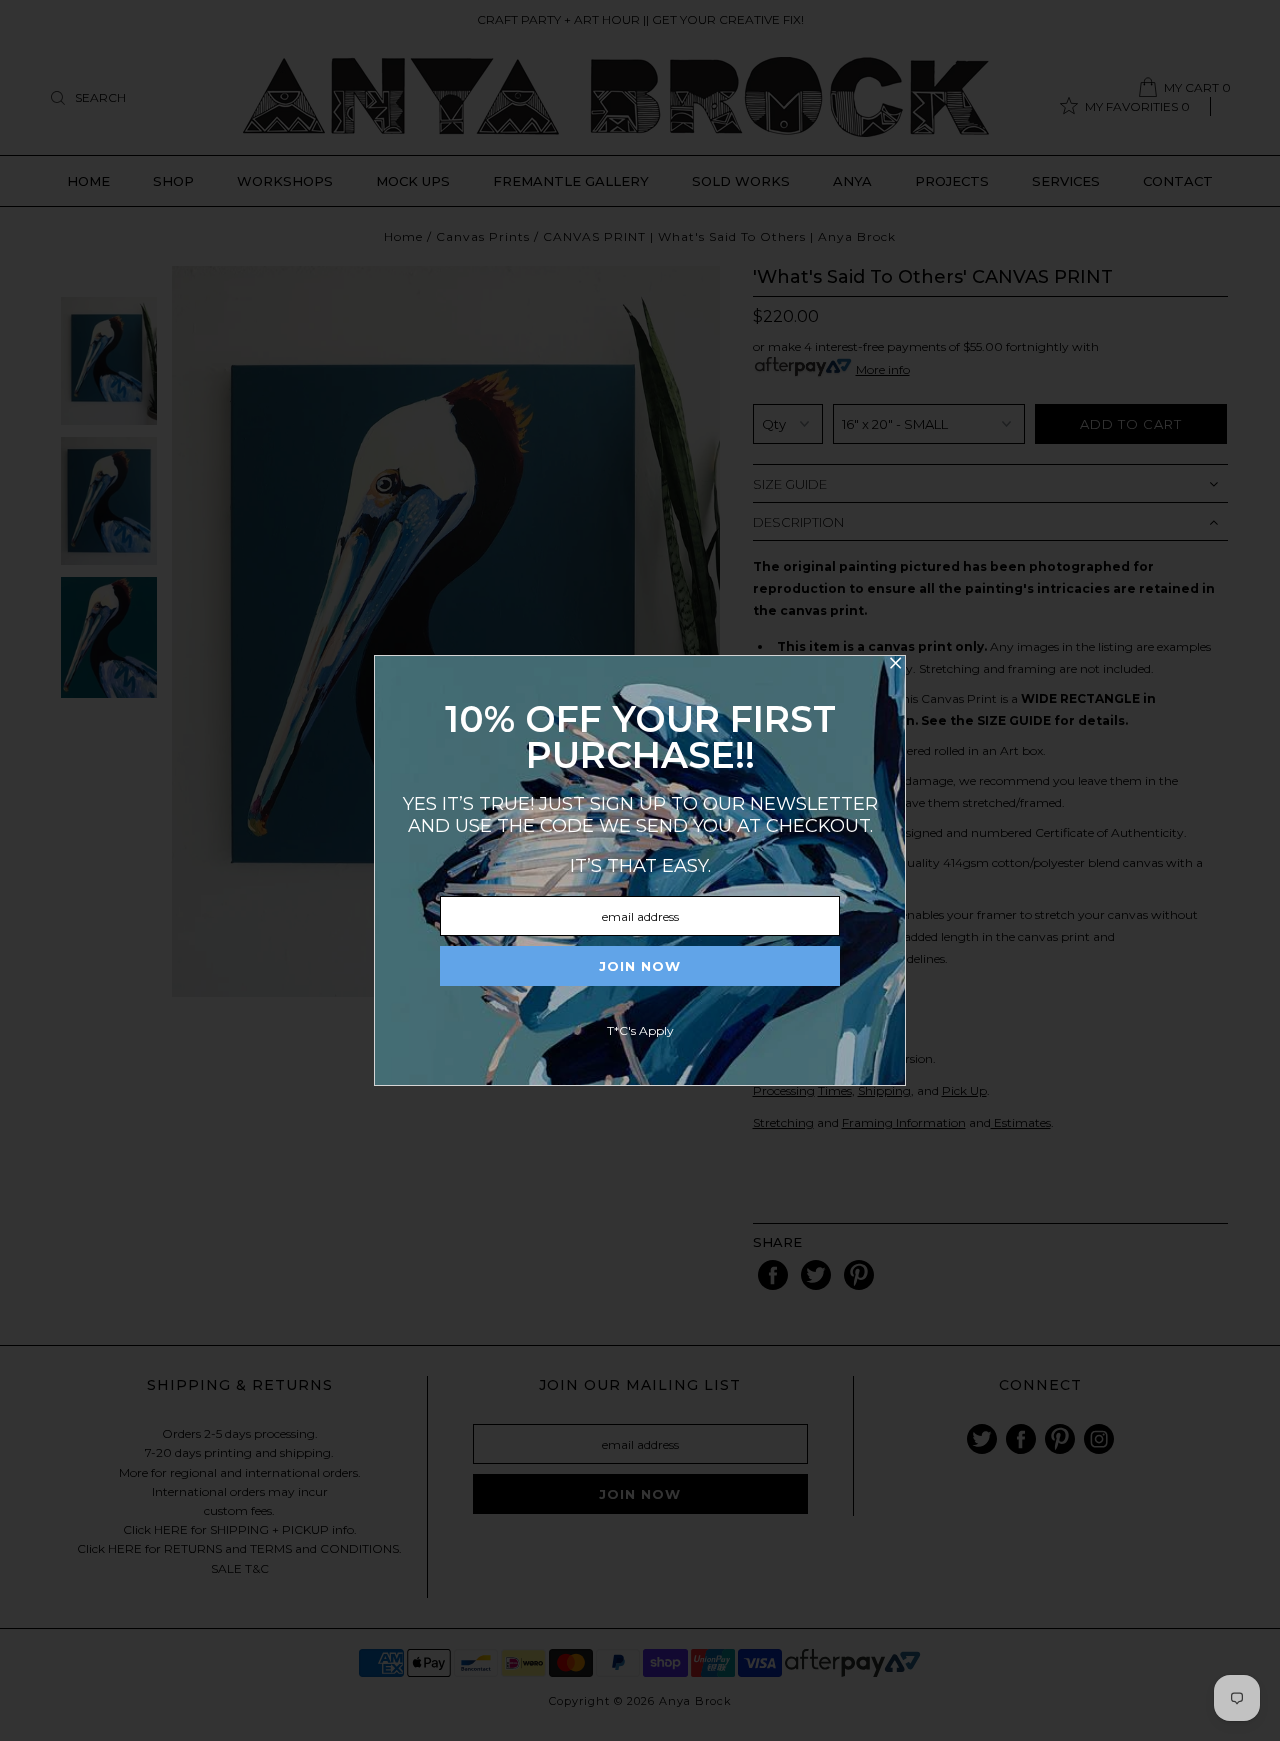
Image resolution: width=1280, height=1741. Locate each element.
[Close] (895, 666)
